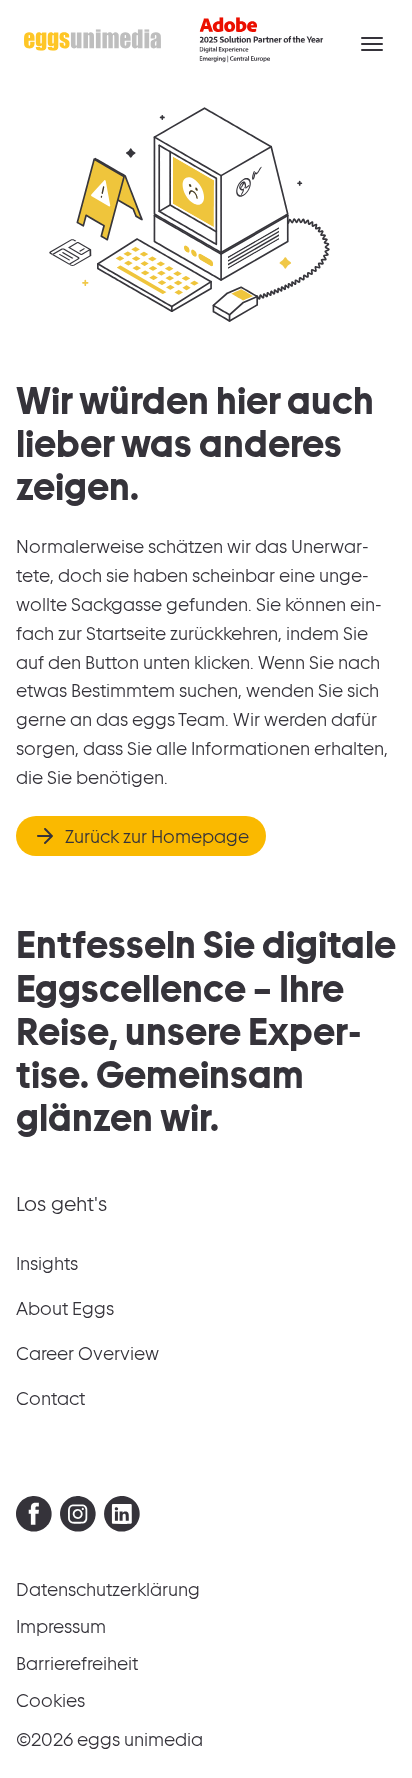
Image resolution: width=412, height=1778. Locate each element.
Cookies (50, 1700)
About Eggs (65, 1308)
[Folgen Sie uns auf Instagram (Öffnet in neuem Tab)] (78, 1518)
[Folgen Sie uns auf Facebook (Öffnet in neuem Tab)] (34, 1518)
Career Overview (87, 1353)
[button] (372, 44)
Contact (50, 1398)
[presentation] (34, 1514)
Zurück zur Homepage (157, 836)
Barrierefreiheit (77, 1663)
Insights (47, 1263)
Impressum (61, 1626)
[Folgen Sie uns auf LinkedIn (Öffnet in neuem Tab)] (122, 1518)
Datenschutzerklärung (108, 1589)
